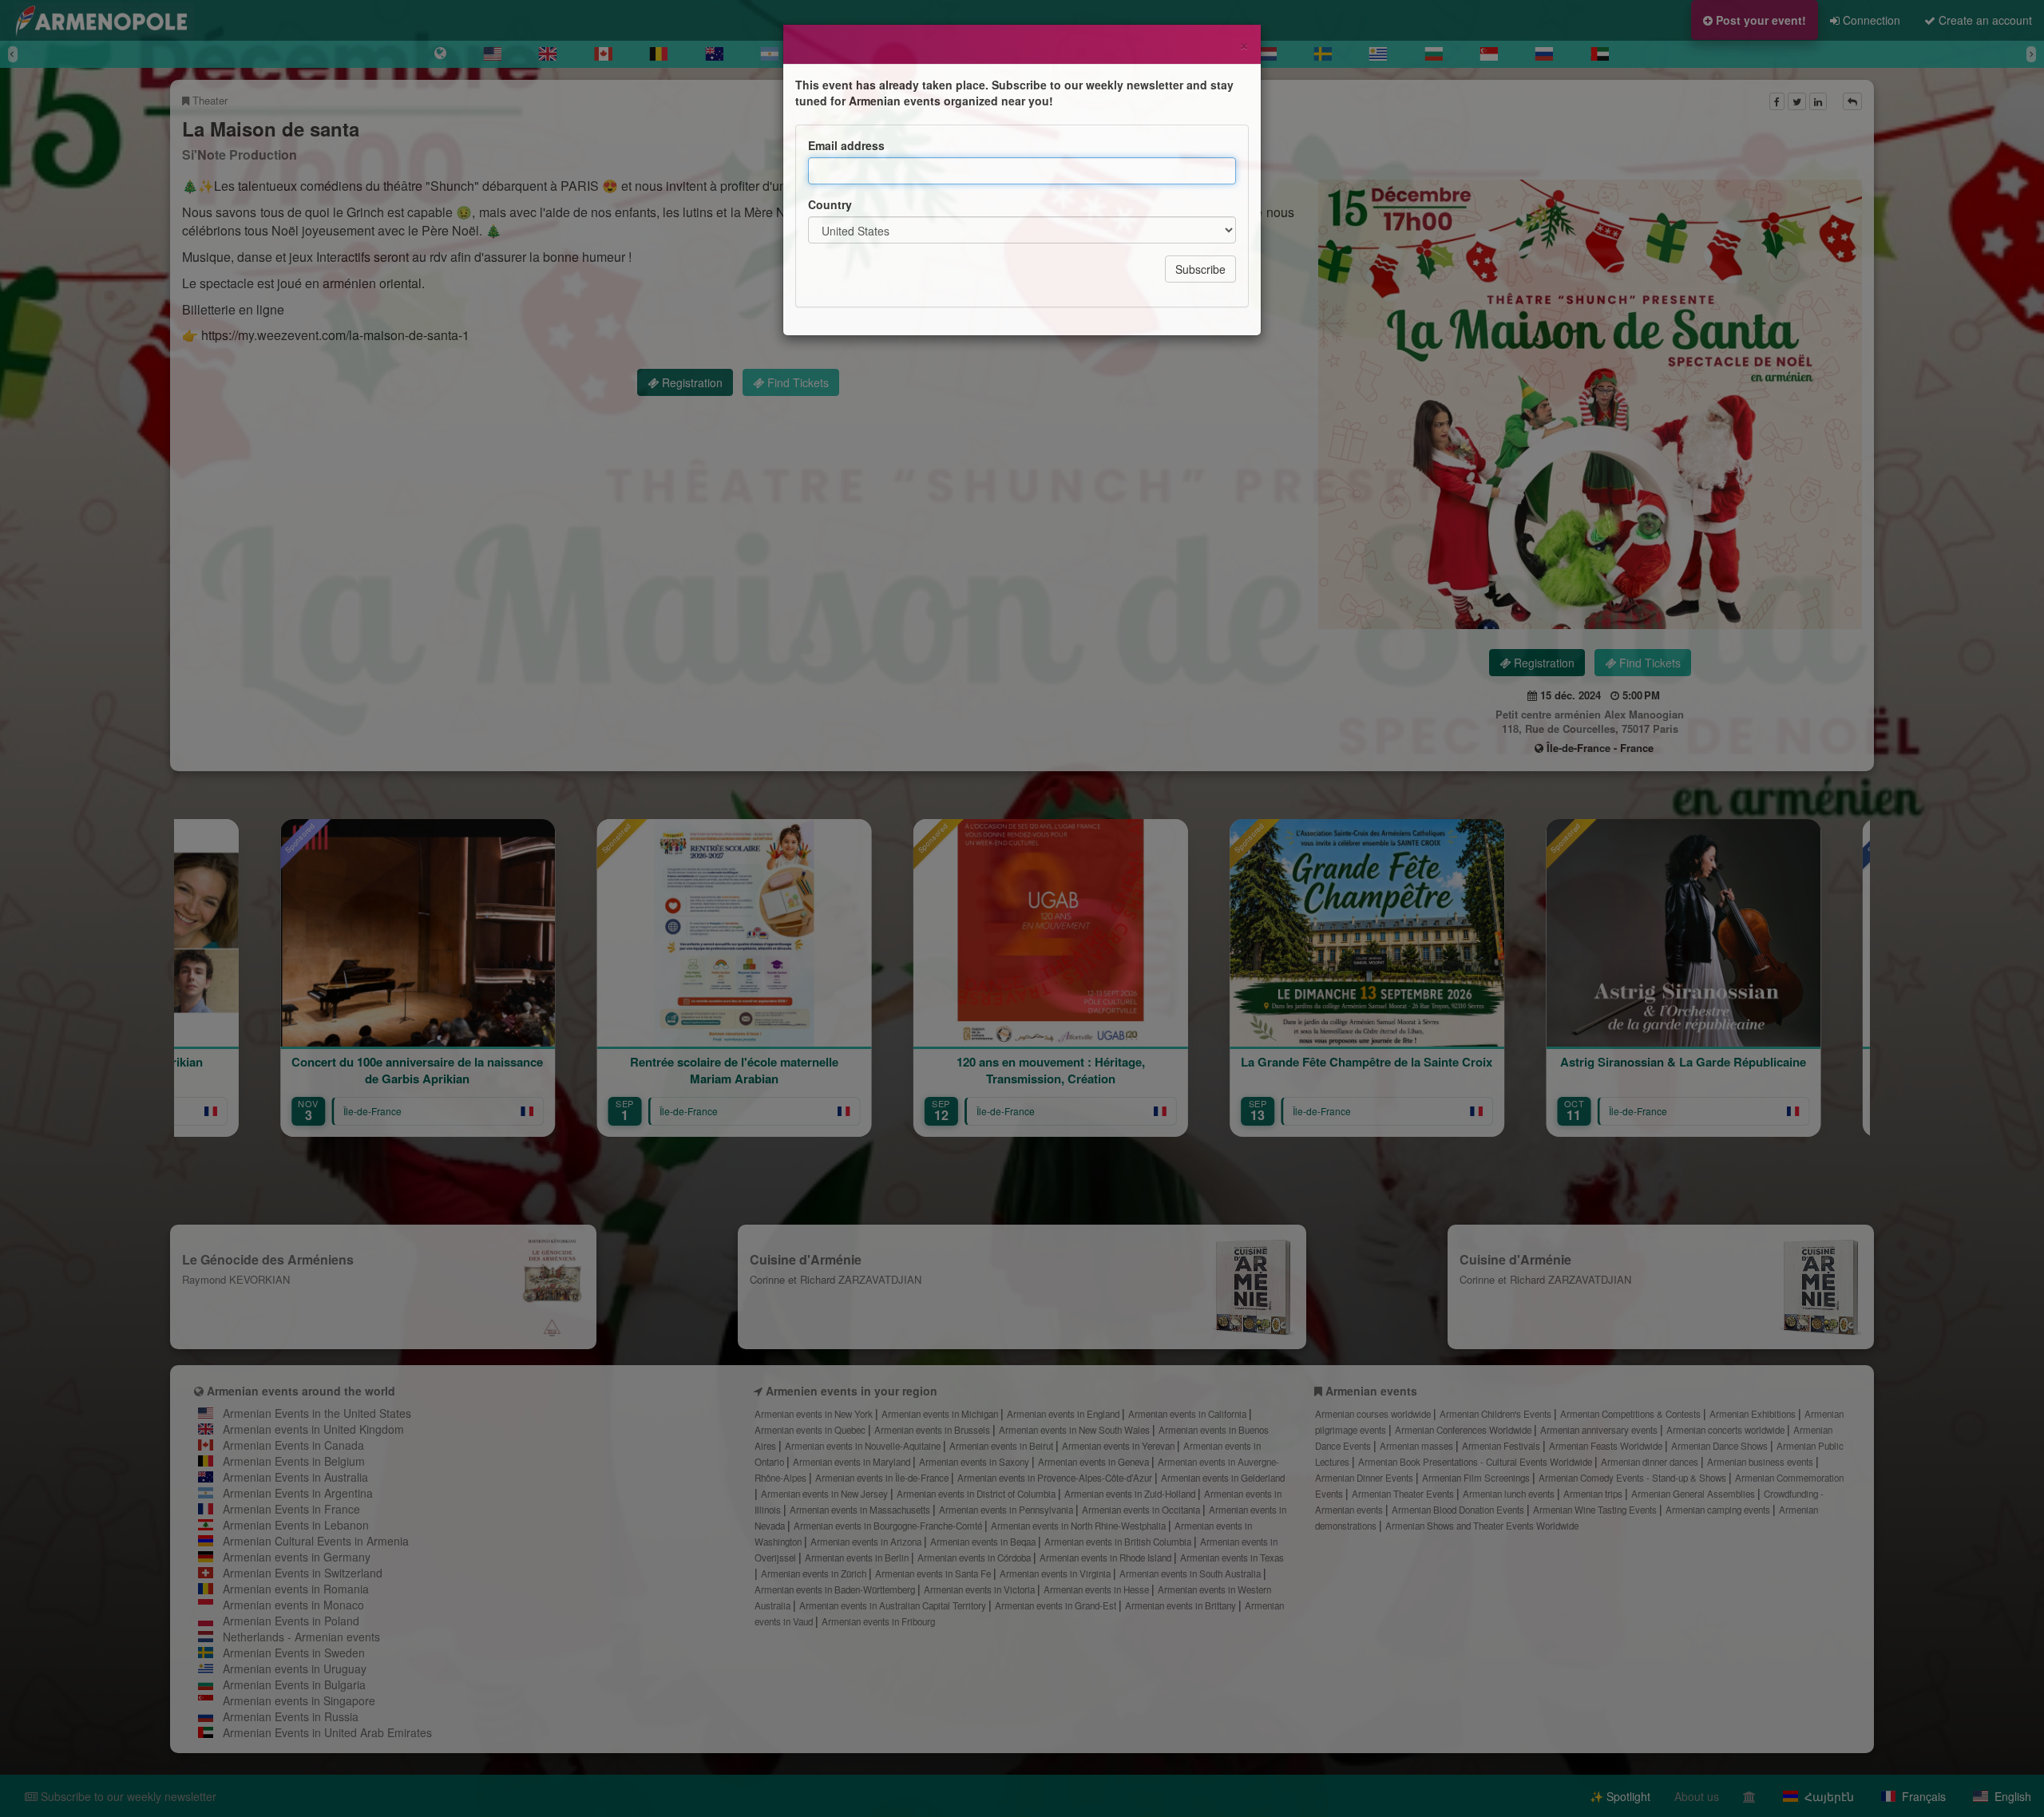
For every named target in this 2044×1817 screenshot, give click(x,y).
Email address (846, 145)
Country (830, 204)
